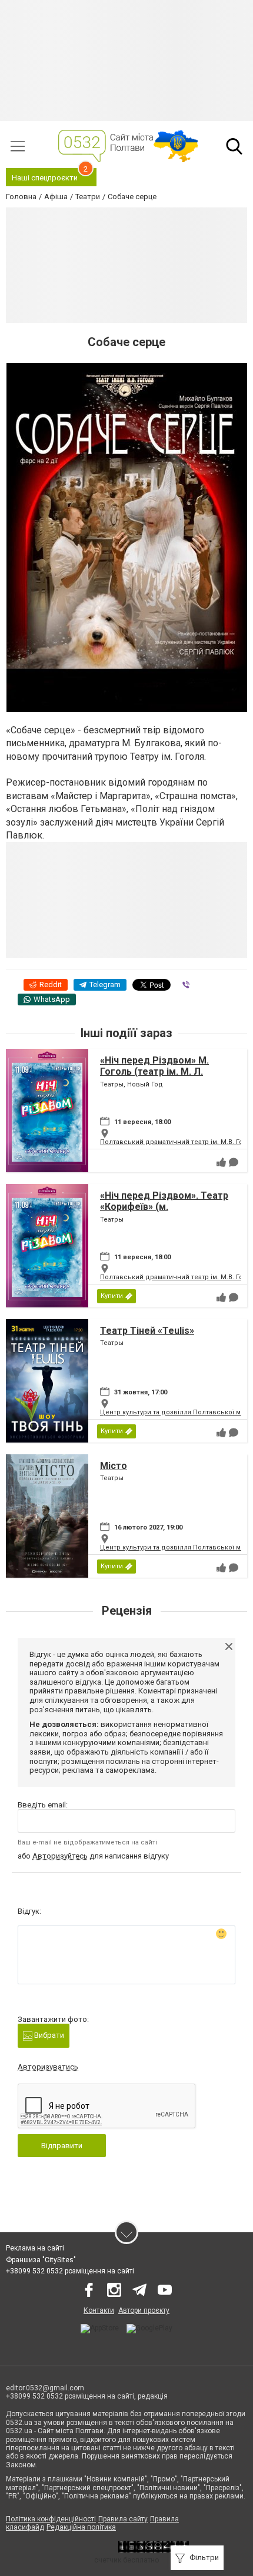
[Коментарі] (234, 1162)
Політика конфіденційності (51, 2519)
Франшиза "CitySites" (41, 2260)
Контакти (99, 2310)
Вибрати (48, 2035)
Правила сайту (123, 2519)
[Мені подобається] (221, 1162)
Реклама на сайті (35, 2248)
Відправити (62, 2146)
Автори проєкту (144, 2310)
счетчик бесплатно (126, 2560)
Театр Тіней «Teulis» (147, 1331)
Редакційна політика (81, 2527)
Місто (114, 1466)
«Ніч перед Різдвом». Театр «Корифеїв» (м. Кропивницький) (164, 1207)
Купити (112, 1296)
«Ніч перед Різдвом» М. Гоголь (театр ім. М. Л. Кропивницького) (154, 1071)
